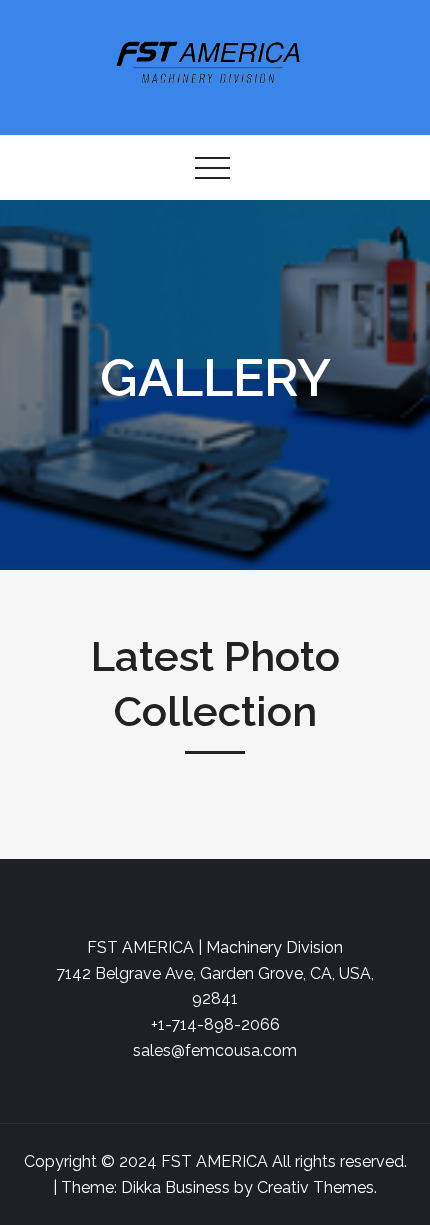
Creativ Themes (315, 1187)
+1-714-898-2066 (215, 1024)
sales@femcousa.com (215, 1050)
